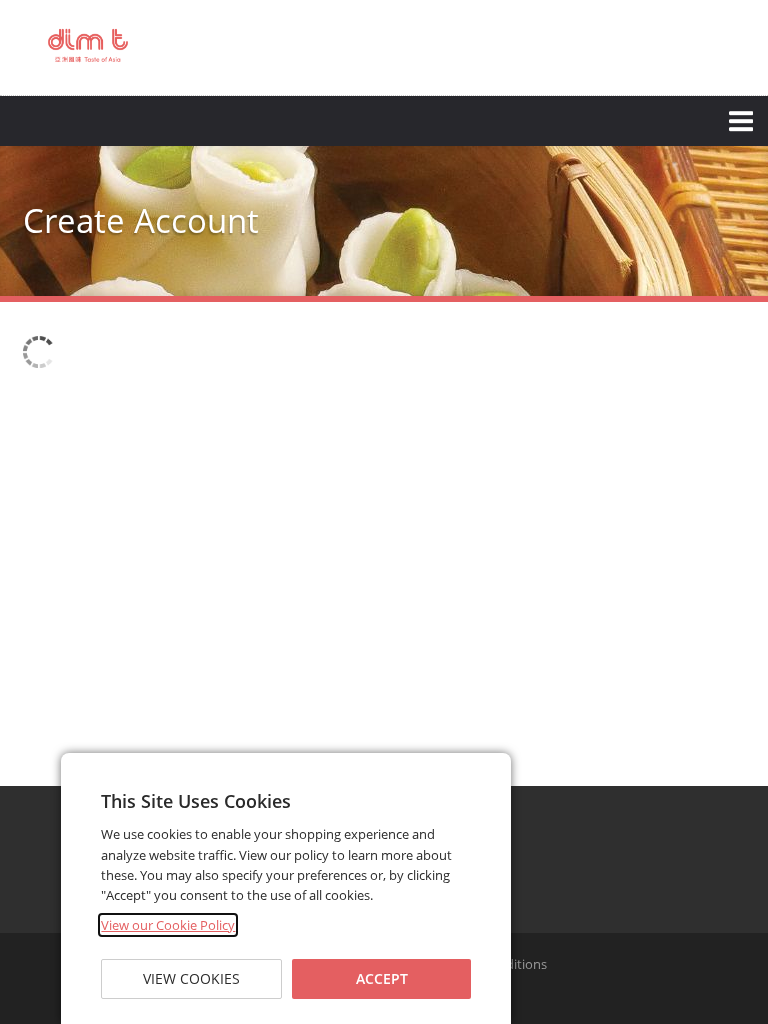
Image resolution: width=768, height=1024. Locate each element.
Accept (382, 978)
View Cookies (191, 978)
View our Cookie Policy (168, 925)
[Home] (88, 45)
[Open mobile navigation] (384, 121)
